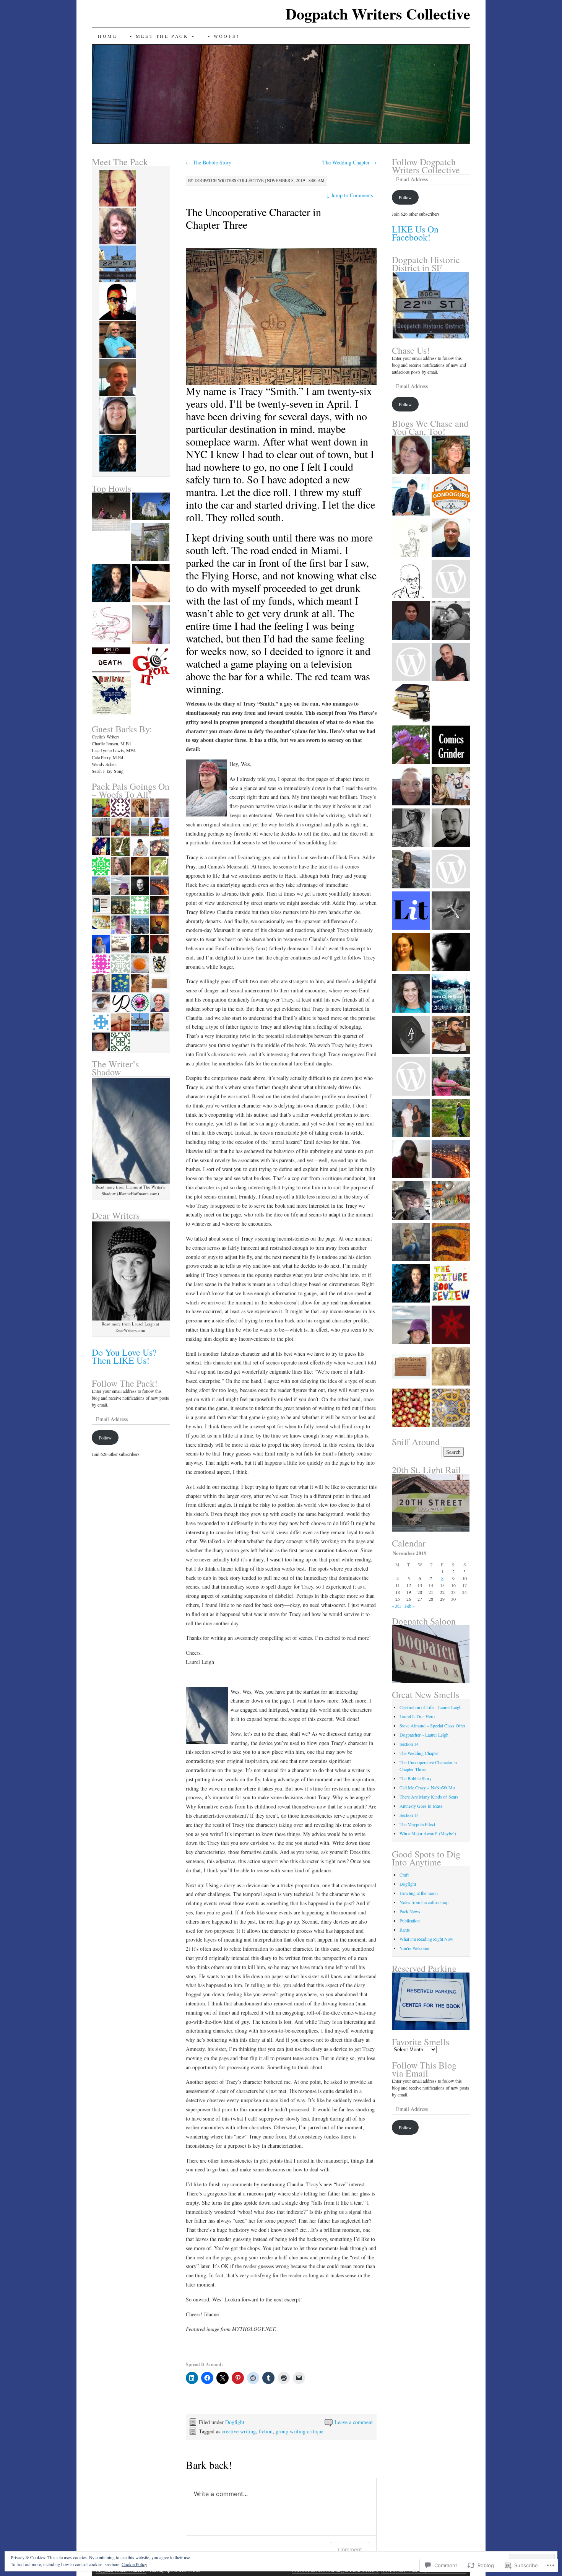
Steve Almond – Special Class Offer (432, 1725)
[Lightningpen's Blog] (411, 787)
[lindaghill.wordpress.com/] (411, 1160)
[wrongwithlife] (451, 1119)
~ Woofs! (224, 36)
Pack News (410, 1911)
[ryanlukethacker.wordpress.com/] (451, 1036)
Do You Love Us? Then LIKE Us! (124, 1356)
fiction (266, 2431)
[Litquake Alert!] (112, 696)
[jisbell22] (411, 1119)
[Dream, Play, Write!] (451, 663)
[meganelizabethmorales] (451, 1077)
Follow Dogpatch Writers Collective (426, 166)
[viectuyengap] (411, 497)
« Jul (396, 1606)
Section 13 (409, 1815)
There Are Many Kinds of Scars (429, 1797)
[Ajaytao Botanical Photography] (411, 580)
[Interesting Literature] (411, 911)
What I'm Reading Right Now (426, 1939)
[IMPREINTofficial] (411, 1367)
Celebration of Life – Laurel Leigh (430, 1707)
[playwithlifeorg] (451, 953)
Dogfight (235, 2422)
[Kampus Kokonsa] (451, 704)
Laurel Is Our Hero (417, 1716)
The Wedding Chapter (349, 162)
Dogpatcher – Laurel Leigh (424, 1735)
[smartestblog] (451, 580)
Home (107, 36)
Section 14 (409, 1744)
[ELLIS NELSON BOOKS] (411, 455)
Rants (405, 1930)
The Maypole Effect (417, 1824)
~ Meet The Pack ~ (162, 36)
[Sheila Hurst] (411, 1325)
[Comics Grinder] (451, 745)
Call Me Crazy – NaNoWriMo (427, 1787)
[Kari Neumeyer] (411, 745)
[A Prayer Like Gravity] (451, 911)
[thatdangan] (411, 1077)
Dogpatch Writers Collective (378, 14)
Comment (350, 2549)
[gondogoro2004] (451, 497)
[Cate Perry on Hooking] (151, 584)
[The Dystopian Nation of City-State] (451, 1325)
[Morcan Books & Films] (411, 704)
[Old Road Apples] (411, 1408)
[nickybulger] (411, 953)
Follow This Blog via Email (424, 2069)
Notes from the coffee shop (424, 1902)
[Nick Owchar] (451, 1367)
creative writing (239, 2431)
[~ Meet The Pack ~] (150, 543)
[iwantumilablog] (411, 663)
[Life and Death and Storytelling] (111, 661)
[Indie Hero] (451, 828)
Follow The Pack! (125, 1383)
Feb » (410, 1606)
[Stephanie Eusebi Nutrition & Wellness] (411, 870)
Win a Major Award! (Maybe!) (428, 1833)
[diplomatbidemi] (411, 1036)
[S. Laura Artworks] (451, 787)
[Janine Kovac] (411, 994)
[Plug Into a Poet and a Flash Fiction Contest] (151, 667)
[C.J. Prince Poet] (411, 1201)
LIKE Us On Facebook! (415, 233)
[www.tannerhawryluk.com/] (451, 870)
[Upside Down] (151, 625)
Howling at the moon (419, 1893)
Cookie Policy (134, 2564)
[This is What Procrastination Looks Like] (111, 584)
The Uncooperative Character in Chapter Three (253, 218)
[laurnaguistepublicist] (411, 828)
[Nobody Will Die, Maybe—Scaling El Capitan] (151, 507)
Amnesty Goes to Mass (421, 1806)
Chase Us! (411, 350)
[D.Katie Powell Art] (451, 1243)
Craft (404, 1875)
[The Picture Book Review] (451, 1284)
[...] (451, 455)
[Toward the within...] (451, 994)
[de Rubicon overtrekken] (411, 1243)
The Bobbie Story (209, 162)
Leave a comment (354, 2422)
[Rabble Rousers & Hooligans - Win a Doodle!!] (111, 625)
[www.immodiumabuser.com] (411, 538)
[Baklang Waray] (411, 621)
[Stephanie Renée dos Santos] (451, 1408)
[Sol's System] (411, 1284)
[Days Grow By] (451, 538)
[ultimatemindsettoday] (451, 621)
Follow (105, 1438)
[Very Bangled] (451, 1201)
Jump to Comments (349, 195)
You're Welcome (414, 1948)
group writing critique (300, 2431)
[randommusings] (451, 1160)
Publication (410, 1921)
